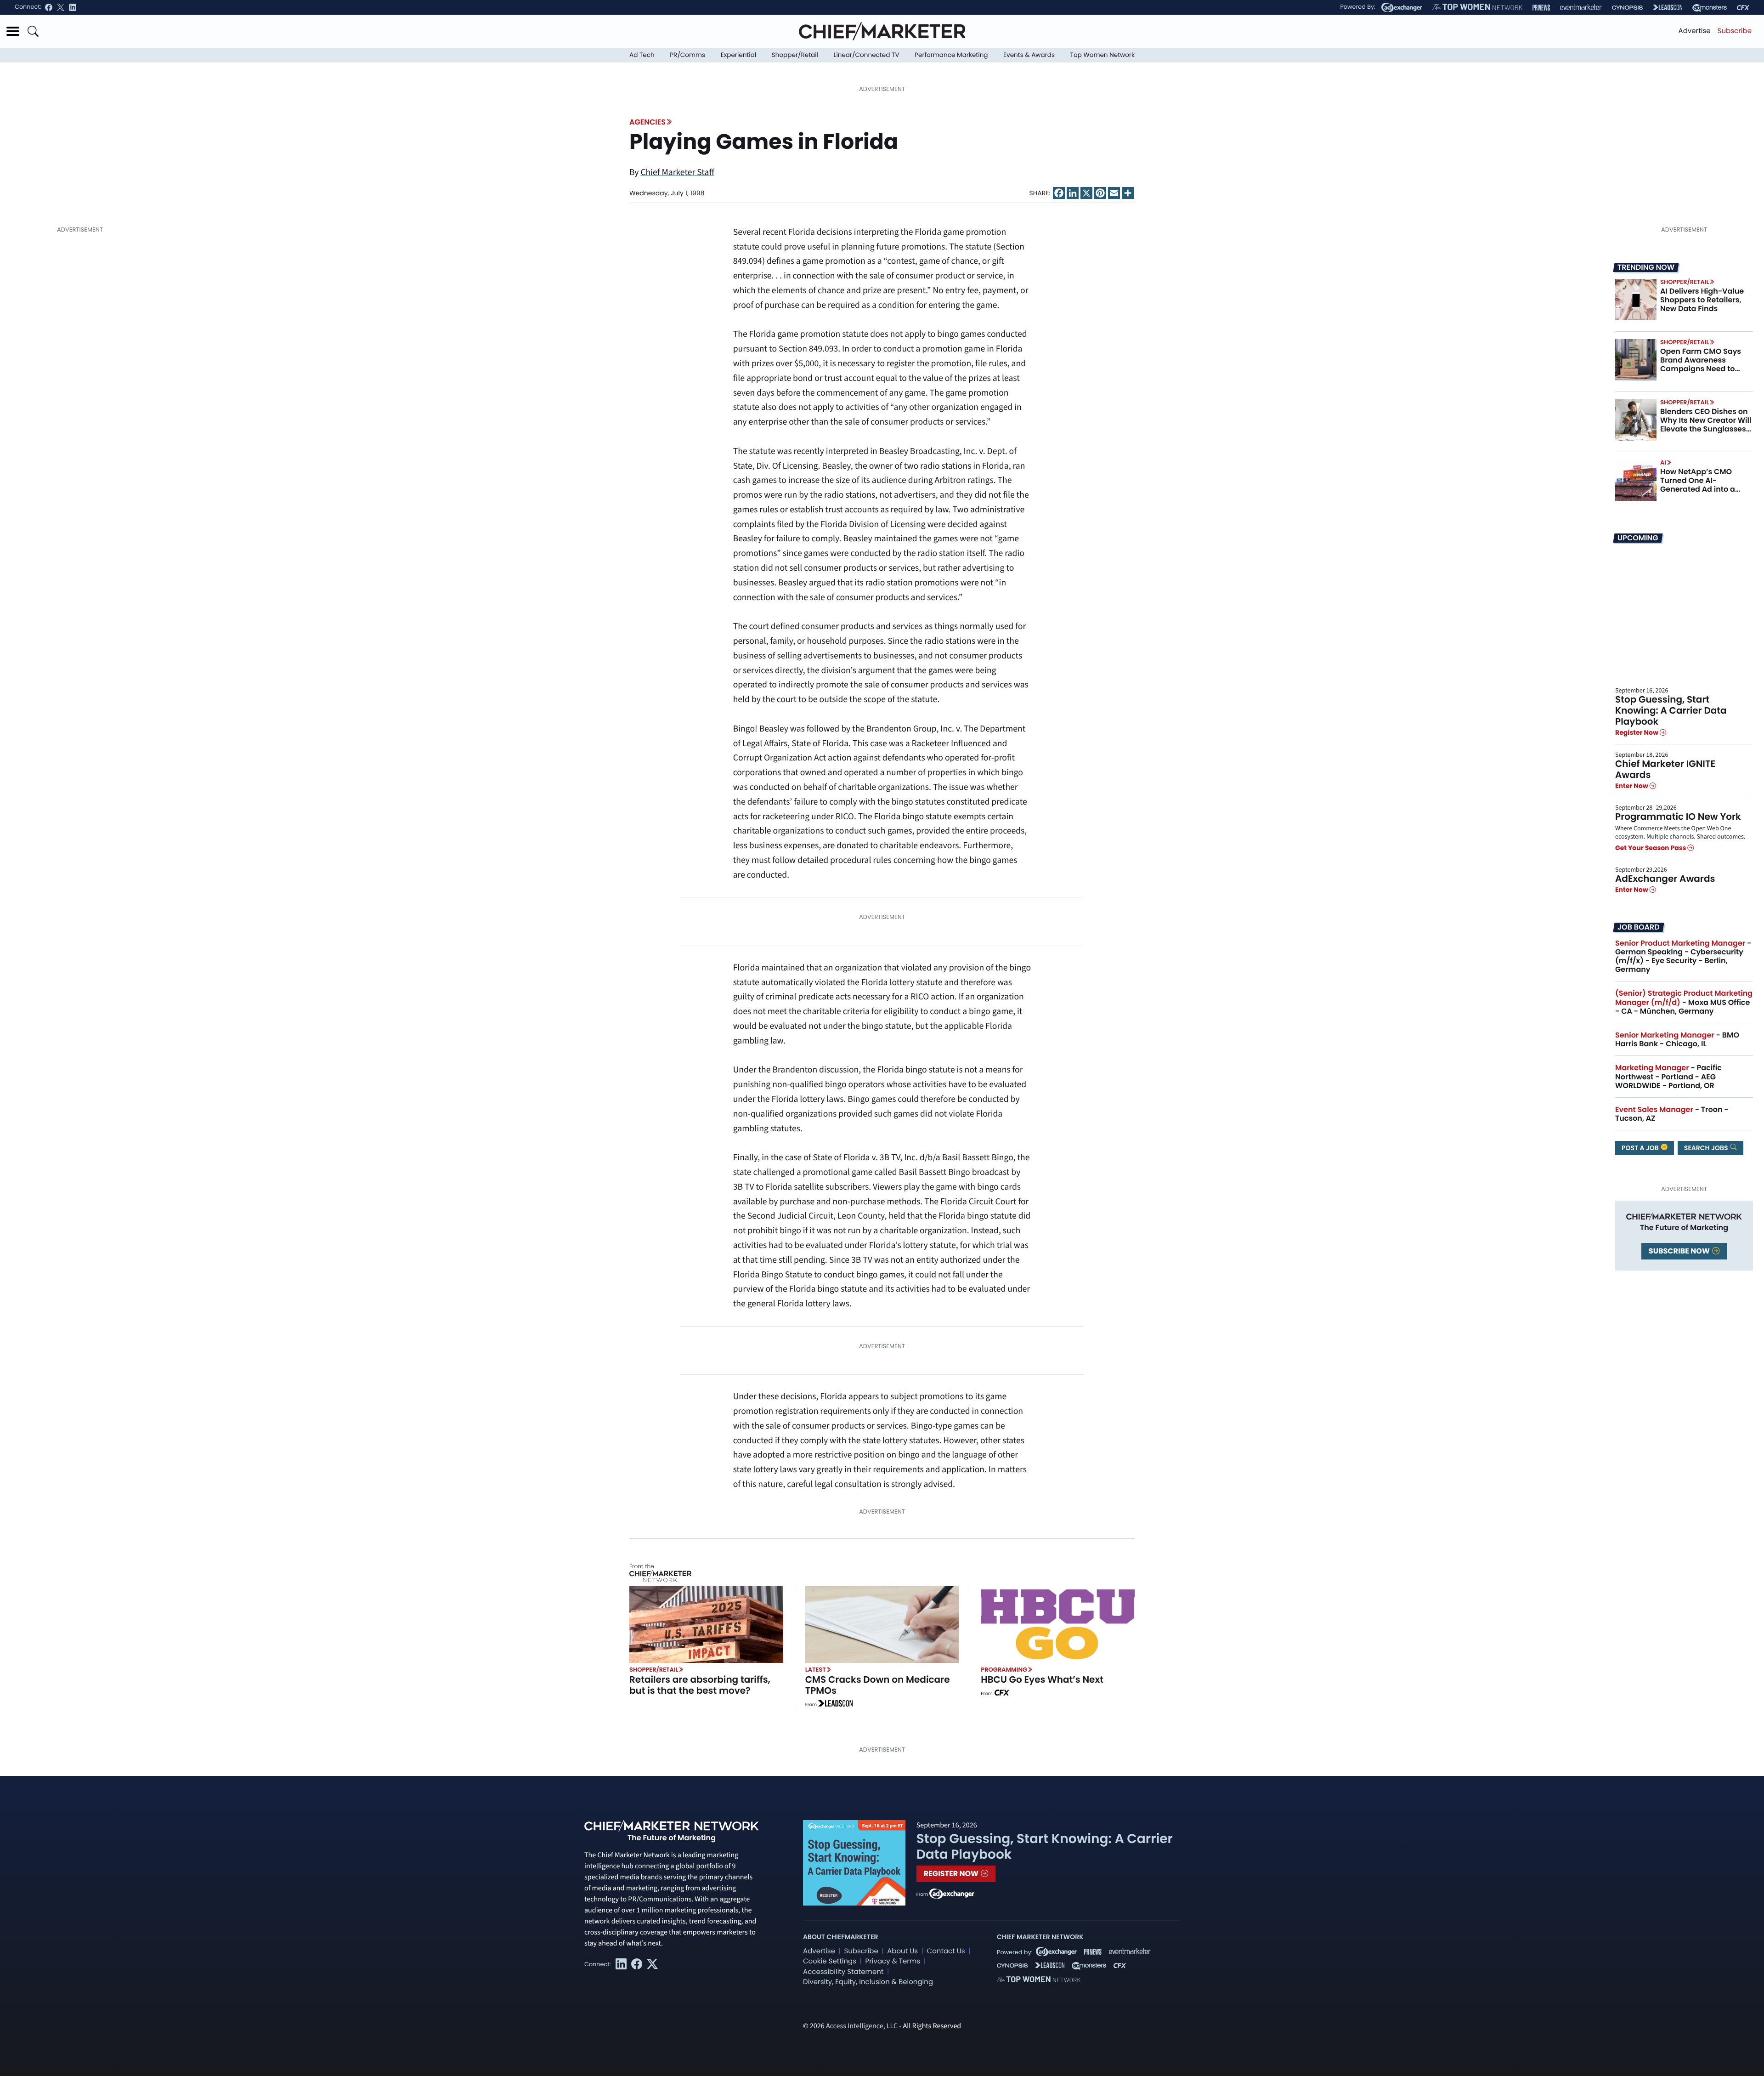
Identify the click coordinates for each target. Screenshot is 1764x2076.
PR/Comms (687, 55)
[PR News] (1541, 8)
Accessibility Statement (843, 1972)
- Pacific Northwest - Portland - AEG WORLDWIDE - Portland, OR (1668, 1076)
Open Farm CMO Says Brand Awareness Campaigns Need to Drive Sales (1701, 365)
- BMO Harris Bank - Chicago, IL (1677, 1039)
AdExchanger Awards (1665, 879)
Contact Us (946, 1951)
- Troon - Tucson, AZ (1672, 1114)
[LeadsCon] (1668, 7)
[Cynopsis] (1627, 8)
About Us (902, 1951)
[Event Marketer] (1581, 8)
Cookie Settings (830, 1961)
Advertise (1695, 31)
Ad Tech (642, 55)
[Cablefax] (1743, 8)
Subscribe (1735, 31)
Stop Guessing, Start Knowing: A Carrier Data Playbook (1671, 710)
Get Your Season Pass (1651, 848)
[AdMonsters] (1710, 8)
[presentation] (1636, 300)
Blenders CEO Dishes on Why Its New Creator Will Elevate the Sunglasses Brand (1706, 425)
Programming (1004, 1670)
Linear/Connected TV (867, 55)
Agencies (647, 122)
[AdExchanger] (1402, 7)
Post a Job (1641, 1148)
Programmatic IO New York (1678, 817)
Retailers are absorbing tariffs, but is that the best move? (700, 1685)
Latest (816, 1670)
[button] (13, 31)
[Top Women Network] (1477, 7)
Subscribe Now (1680, 1251)
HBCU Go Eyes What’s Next (1042, 1679)
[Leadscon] (835, 1705)
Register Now (1637, 733)
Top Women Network (1102, 55)
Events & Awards (1029, 55)
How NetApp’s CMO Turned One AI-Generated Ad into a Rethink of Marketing (1699, 485)
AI (1663, 462)
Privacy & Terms (893, 1961)
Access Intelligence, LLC (862, 2026)
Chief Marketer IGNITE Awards (1665, 769)
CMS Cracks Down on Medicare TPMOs (878, 1685)
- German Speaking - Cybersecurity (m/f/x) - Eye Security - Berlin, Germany (1683, 956)
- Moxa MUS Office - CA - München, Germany (1684, 1002)
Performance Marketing (951, 55)
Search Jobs (1707, 1148)
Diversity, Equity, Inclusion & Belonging (868, 1982)
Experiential (738, 55)
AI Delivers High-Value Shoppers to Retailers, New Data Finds (1702, 300)
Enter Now (1632, 786)
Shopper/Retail (795, 55)
